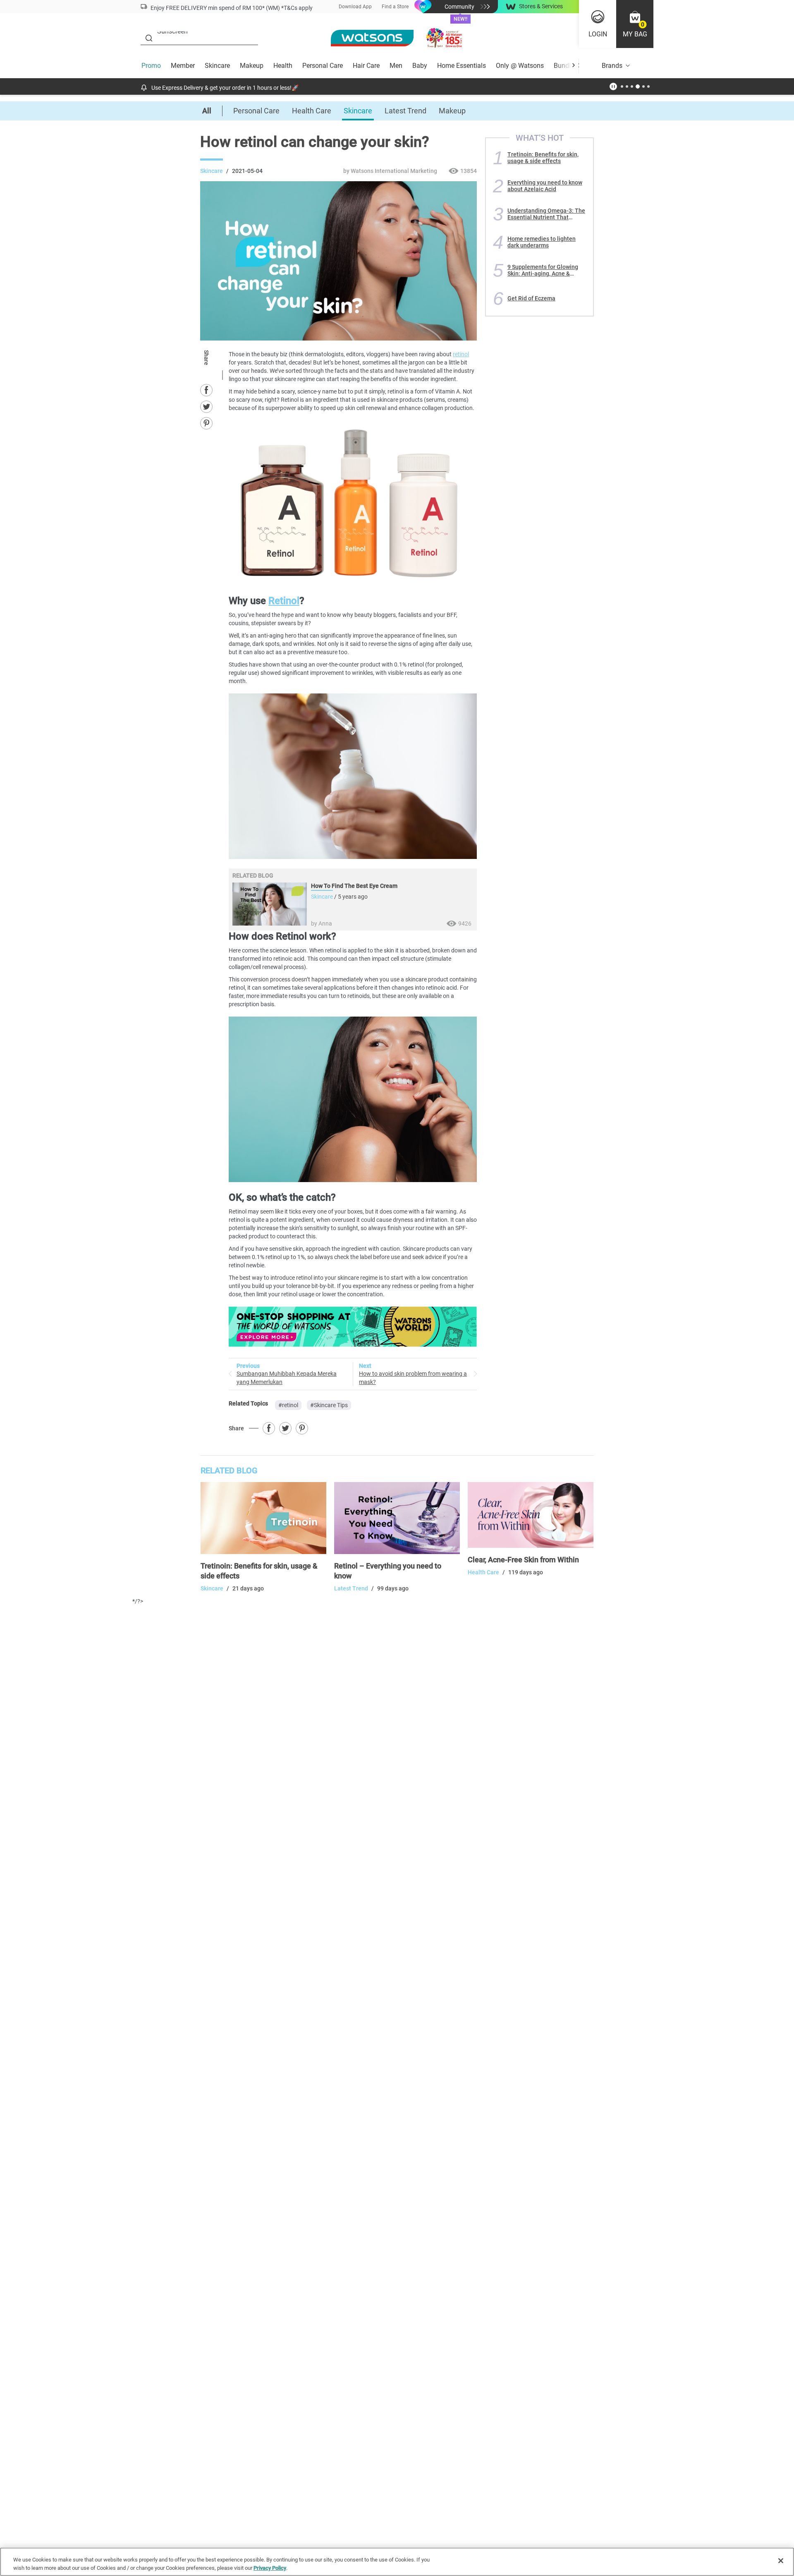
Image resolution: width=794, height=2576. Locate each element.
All (207, 111)
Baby (420, 66)
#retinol (288, 1405)
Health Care (312, 111)
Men (396, 66)
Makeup (252, 66)
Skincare (217, 66)
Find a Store (395, 7)
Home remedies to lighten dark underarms (542, 242)
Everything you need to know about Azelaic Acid (545, 186)
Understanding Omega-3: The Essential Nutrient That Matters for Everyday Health (546, 214)
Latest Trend (405, 111)
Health (283, 66)
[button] (635, 24)
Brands (612, 66)
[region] (397, 2562)
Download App (355, 7)
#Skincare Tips (329, 1405)
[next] (573, 66)
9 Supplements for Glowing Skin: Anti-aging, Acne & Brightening (543, 270)
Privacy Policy (270, 2568)
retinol (461, 354)
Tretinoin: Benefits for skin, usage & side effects (543, 158)
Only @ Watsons (520, 66)
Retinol (284, 601)
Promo (151, 66)
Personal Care (323, 66)
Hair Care (366, 66)
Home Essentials (462, 66)
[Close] (781, 2561)
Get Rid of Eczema (531, 298)
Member (183, 66)
